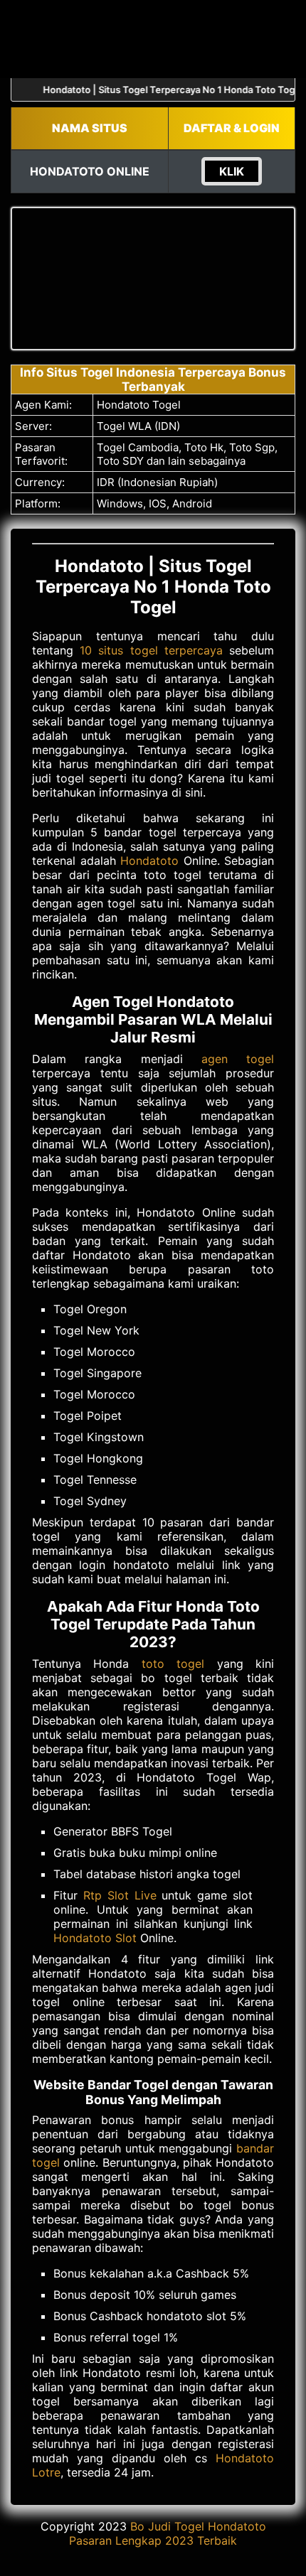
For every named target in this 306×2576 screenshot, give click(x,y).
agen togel (238, 1059)
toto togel (173, 1664)
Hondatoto (149, 861)
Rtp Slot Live (120, 1895)
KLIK (232, 171)
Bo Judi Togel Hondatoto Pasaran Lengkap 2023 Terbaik (168, 2533)
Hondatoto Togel (139, 405)
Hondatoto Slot (95, 1938)
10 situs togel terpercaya (151, 650)
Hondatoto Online (90, 171)
